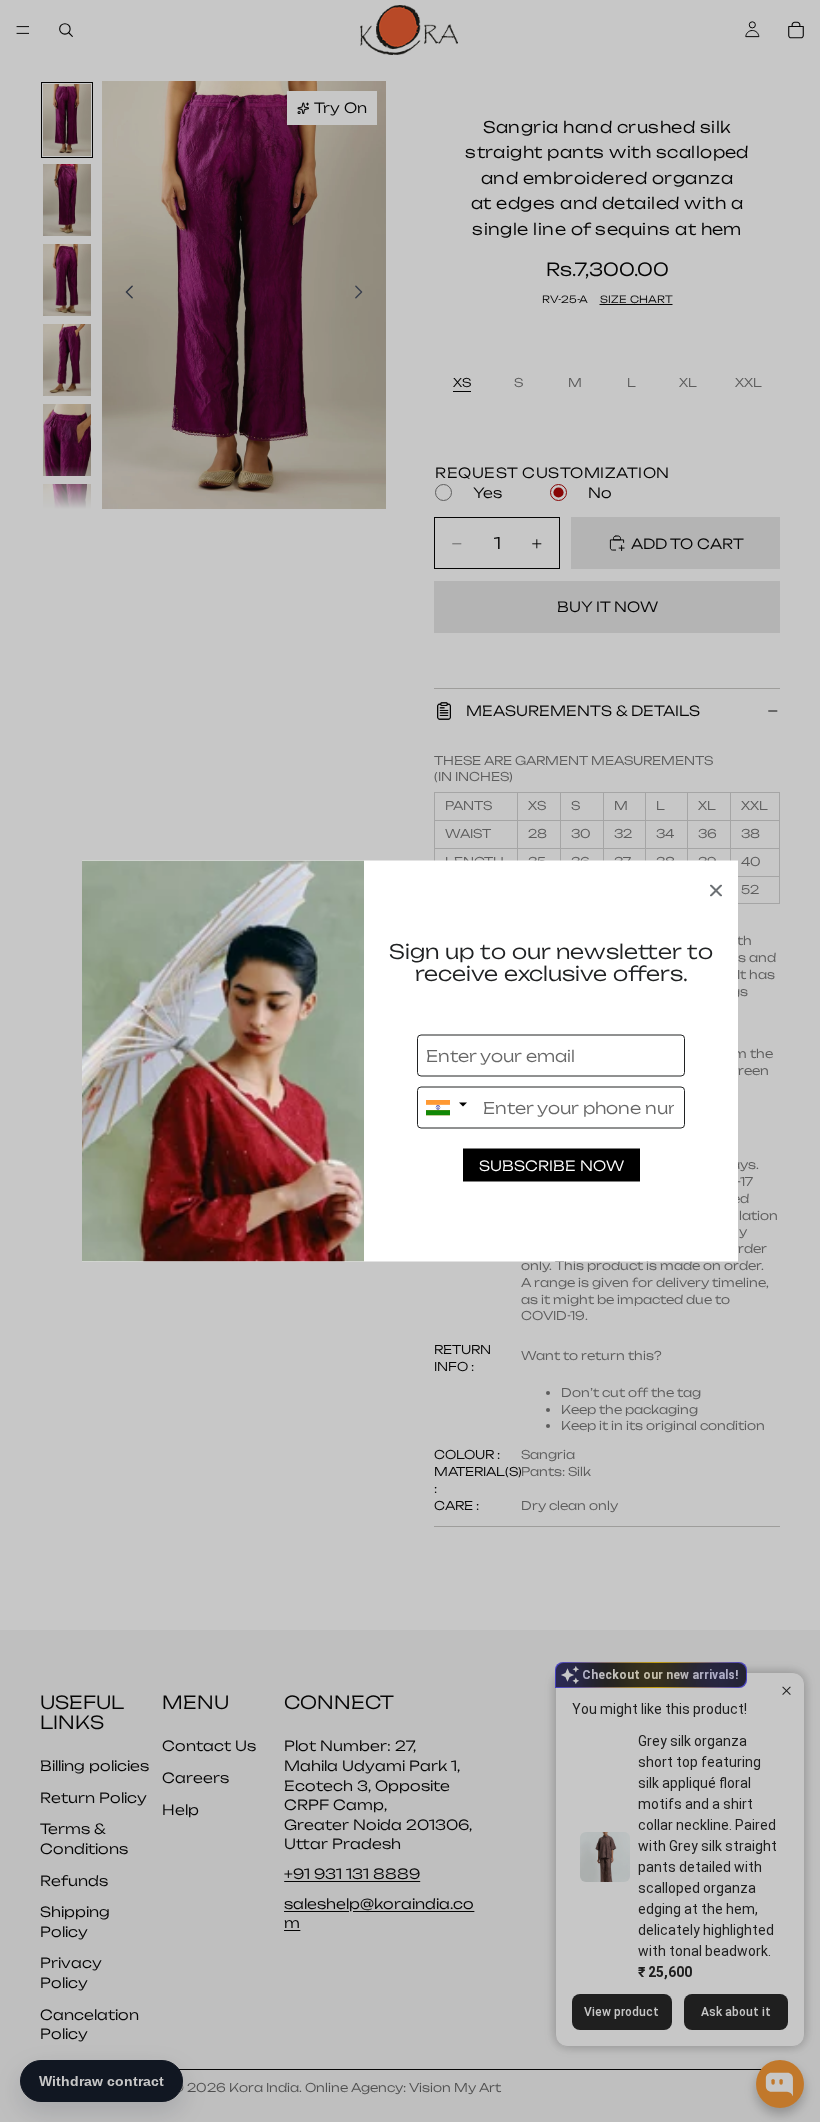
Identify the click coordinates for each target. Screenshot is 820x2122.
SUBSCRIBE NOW (551, 1165)
